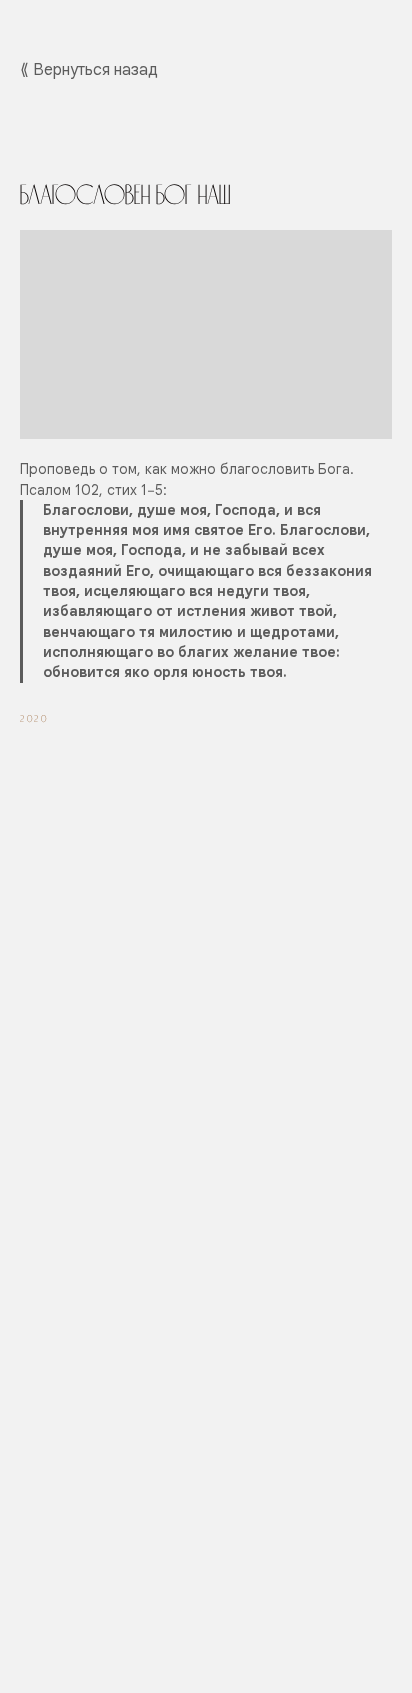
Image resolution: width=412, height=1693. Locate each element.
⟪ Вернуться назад (89, 70)
